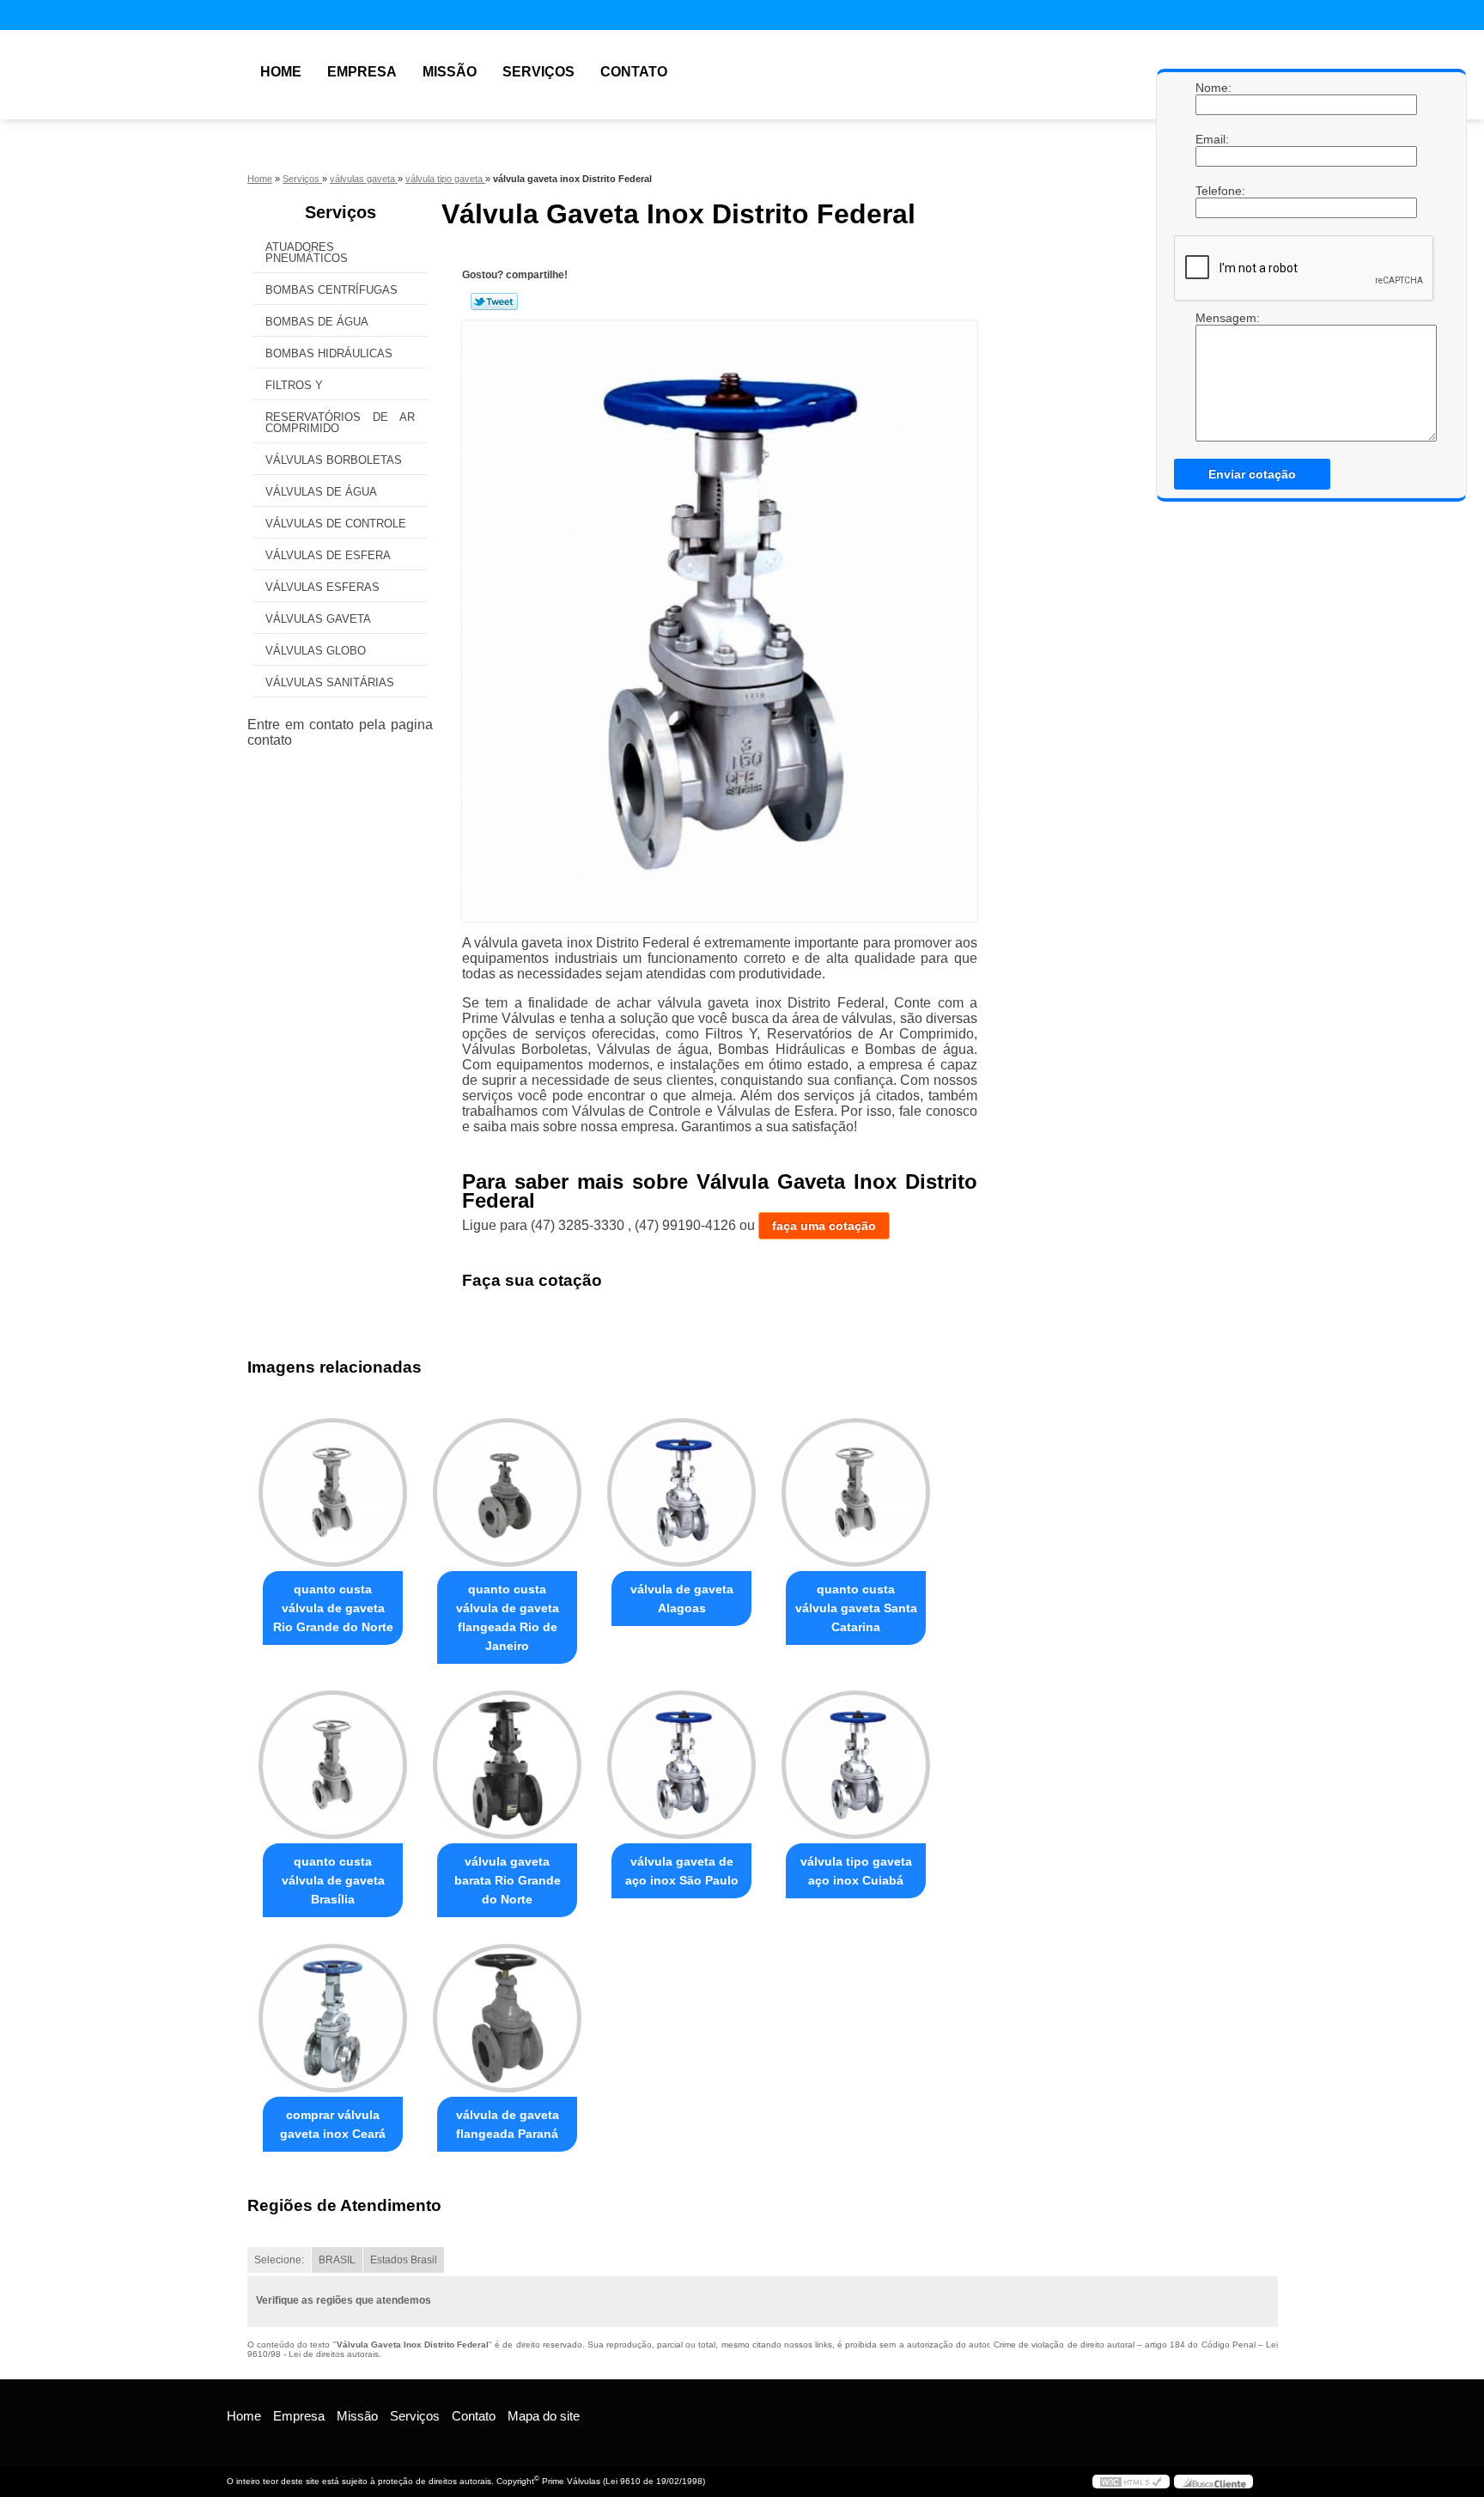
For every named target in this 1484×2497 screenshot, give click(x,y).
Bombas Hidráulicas (329, 353)
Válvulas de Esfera (328, 555)
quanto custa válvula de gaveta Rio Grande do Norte (333, 1608)
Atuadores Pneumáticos (307, 253)
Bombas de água (317, 322)
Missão (450, 72)
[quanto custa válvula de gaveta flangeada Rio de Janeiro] (507, 1492)
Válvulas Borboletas (334, 460)
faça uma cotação (824, 1226)
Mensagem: (1213, 318)
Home (281, 72)
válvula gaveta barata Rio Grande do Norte (508, 1880)
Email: (1213, 139)
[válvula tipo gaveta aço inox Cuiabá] (856, 1765)
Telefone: (1213, 191)
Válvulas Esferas (322, 587)
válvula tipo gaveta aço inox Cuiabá (856, 1871)
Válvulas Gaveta (318, 619)
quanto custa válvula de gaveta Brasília (333, 1880)
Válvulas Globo (316, 651)
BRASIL (337, 2260)
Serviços (538, 72)
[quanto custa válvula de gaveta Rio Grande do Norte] (333, 1492)
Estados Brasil (404, 2260)
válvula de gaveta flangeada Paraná (508, 2124)
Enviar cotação (1252, 474)
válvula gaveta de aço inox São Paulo (682, 1871)
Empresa (362, 72)
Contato (634, 72)
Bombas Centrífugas (331, 290)
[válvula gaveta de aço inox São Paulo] (681, 1765)
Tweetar (494, 301)
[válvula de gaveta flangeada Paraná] (507, 2018)
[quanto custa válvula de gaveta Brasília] (333, 1765)
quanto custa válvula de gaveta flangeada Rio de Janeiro (508, 1617)
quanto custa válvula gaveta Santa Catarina (856, 1608)
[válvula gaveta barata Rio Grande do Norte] (507, 1765)
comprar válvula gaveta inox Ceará (333, 2124)
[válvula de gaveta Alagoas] (681, 1492)
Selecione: (279, 2260)
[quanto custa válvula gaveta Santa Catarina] (856, 1492)
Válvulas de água (321, 492)
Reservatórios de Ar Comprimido (340, 423)
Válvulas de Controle (336, 524)
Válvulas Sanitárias (330, 682)
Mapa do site (544, 2416)
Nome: (1213, 88)
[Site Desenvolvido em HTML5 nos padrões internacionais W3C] (1131, 2482)
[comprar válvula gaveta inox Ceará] (333, 2018)
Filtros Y (294, 385)
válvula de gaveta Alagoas (682, 1599)
